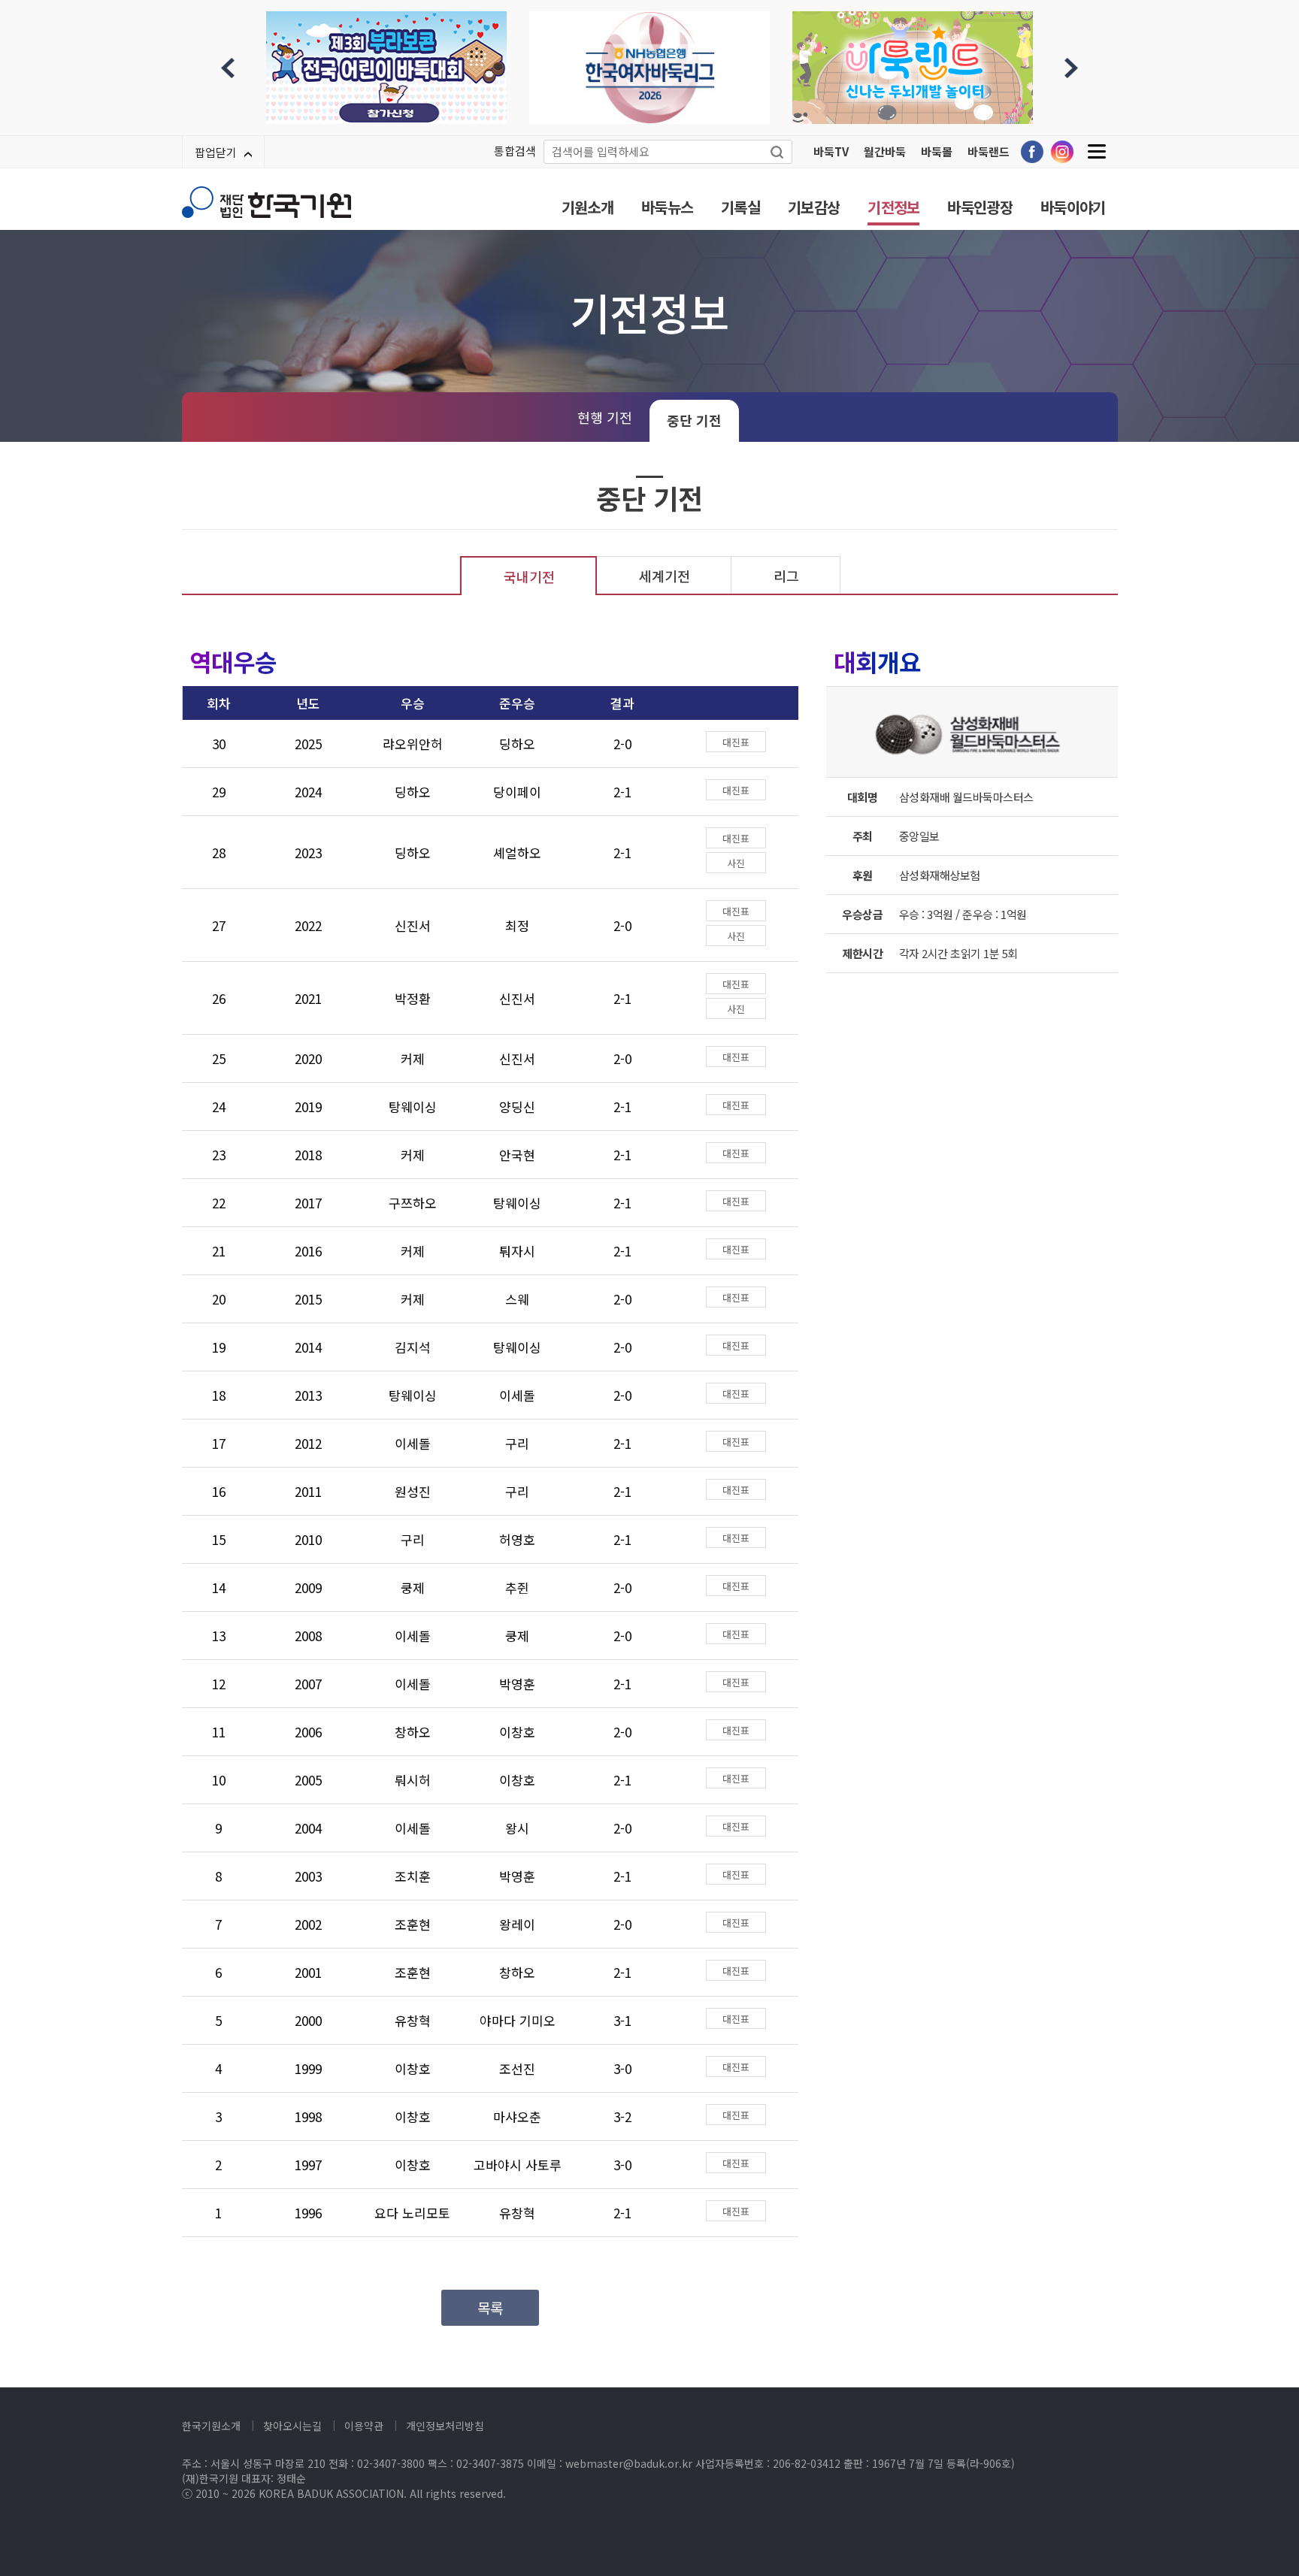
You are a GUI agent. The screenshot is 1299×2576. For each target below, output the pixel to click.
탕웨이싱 (413, 1107)
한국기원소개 (211, 2426)
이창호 (517, 1732)
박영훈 (517, 1684)
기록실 (740, 207)
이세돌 (517, 1395)
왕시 (517, 1828)
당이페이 (517, 792)
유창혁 (413, 2020)
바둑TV (831, 151)
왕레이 (517, 1924)
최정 (517, 925)
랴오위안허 (413, 744)
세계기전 (665, 576)
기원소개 (587, 207)
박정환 (413, 998)
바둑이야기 (1073, 207)
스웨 (517, 1299)
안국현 (517, 1155)
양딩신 (517, 1107)
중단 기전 (694, 420)
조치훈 (413, 1876)
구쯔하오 (413, 1203)
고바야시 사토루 (518, 2165)
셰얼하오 (517, 853)
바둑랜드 (989, 151)
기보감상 (814, 207)
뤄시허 (413, 1780)
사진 (736, 863)
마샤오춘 (517, 2116)
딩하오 (517, 744)
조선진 (517, 2068)
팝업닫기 (216, 152)
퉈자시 (517, 1251)
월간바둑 (885, 151)
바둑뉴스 (667, 207)
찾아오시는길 (292, 2426)
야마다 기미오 (518, 2020)
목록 (490, 2307)
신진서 (413, 925)
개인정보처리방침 (445, 2426)
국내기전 (529, 576)
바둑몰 (937, 151)
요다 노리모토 (412, 2213)
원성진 (413, 1491)
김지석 (413, 1347)
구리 (517, 1443)
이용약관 (364, 2426)
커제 (413, 1058)
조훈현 (413, 1924)
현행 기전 (605, 417)
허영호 (517, 1539)
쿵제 (413, 1587)
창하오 (413, 1732)
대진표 (736, 742)
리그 (786, 576)
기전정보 (893, 207)
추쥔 (517, 1587)
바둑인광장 (980, 207)
